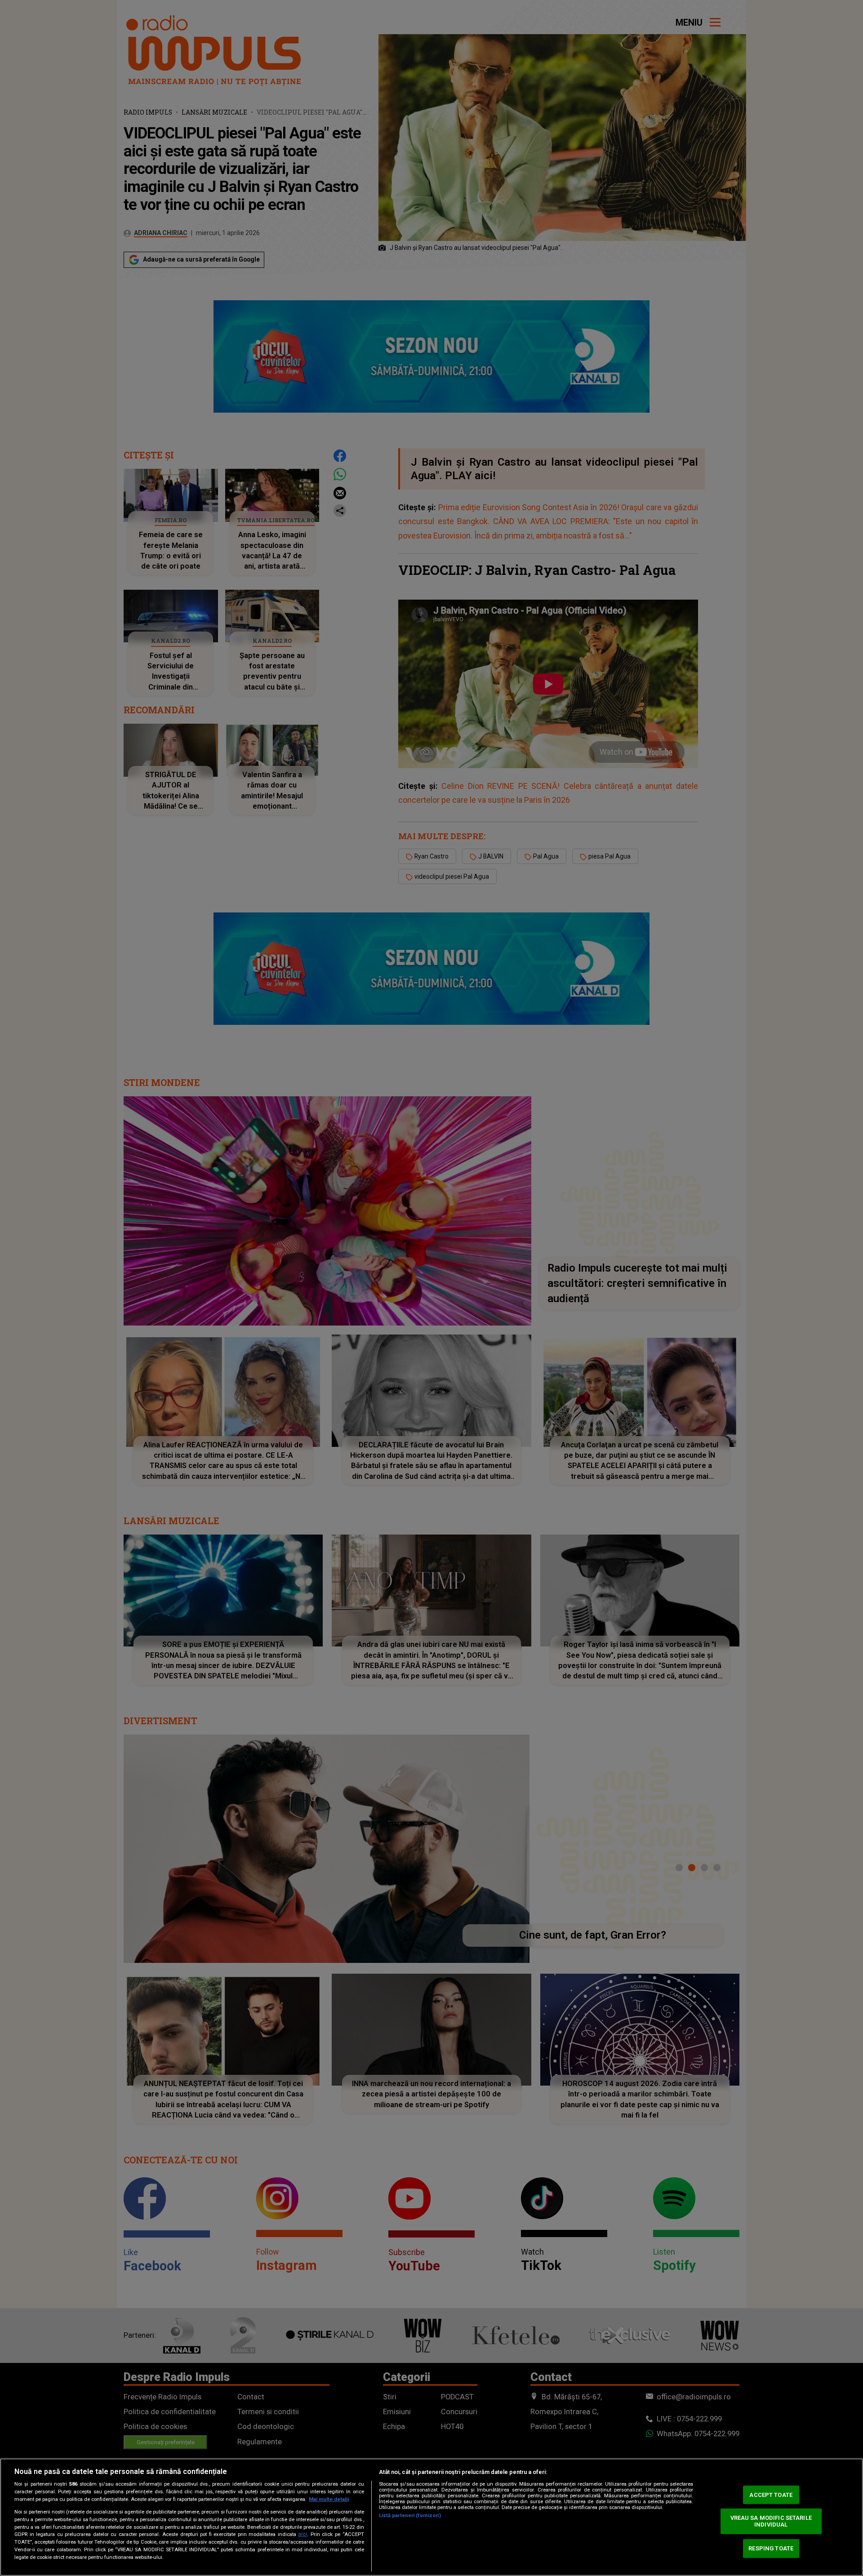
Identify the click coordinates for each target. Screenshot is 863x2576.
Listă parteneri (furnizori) (410, 2516)
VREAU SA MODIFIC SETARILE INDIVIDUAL (771, 2521)
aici (302, 2534)
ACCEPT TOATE (771, 2495)
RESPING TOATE (771, 2548)
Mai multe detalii (329, 2499)
